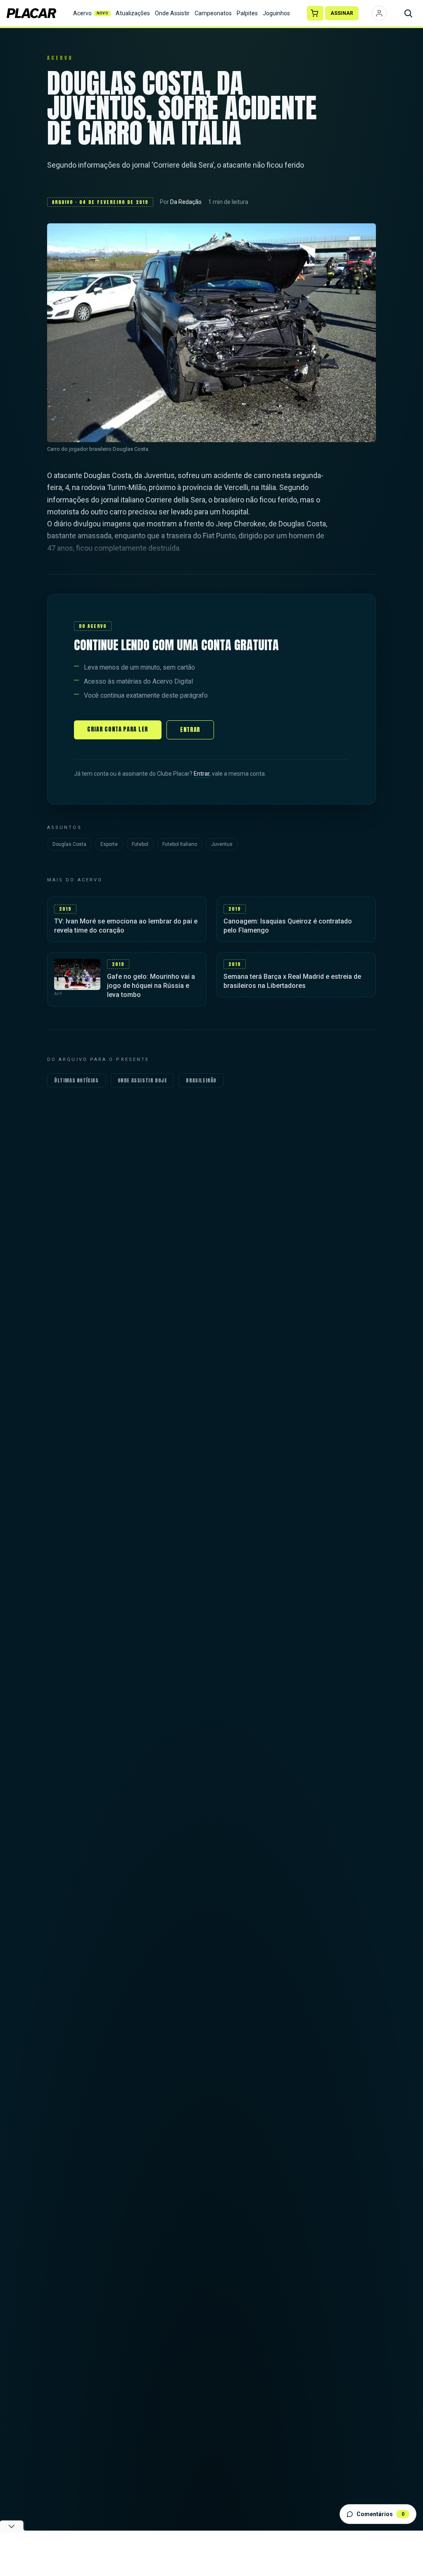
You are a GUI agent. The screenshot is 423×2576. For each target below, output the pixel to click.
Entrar (190, 730)
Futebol (140, 844)
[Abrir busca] (408, 13)
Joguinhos (276, 13)
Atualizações (133, 13)
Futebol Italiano (180, 844)
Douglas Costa (69, 844)
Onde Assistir (172, 13)
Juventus (222, 844)
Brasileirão (201, 1080)
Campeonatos (213, 13)
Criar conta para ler (118, 729)
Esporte (109, 844)
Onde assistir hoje (143, 1080)
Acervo (91, 13)
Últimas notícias (76, 1080)
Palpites (247, 13)
